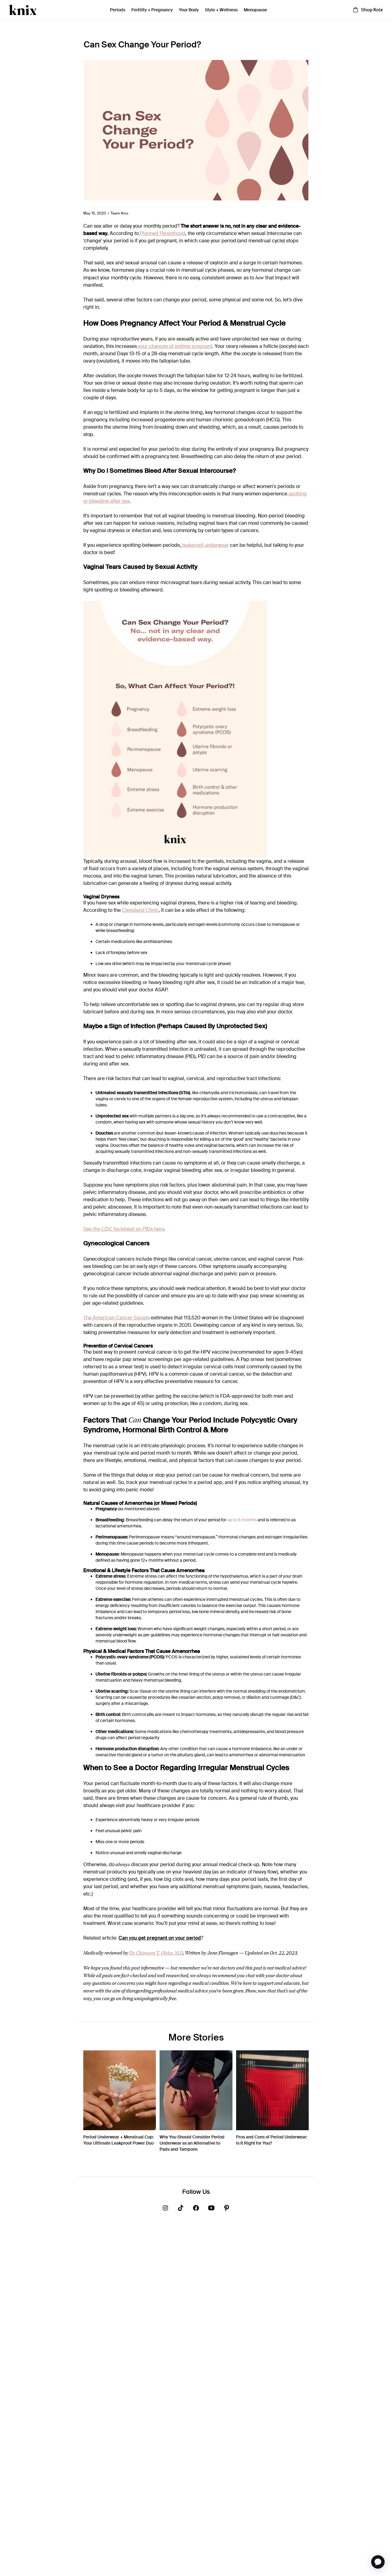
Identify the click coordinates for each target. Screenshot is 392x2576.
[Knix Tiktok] (181, 2209)
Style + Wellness (221, 10)
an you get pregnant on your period (162, 1938)
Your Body (189, 10)
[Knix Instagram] (165, 2209)
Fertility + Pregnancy (152, 10)
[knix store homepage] (23, 10)
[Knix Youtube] (211, 2209)
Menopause (255, 10)
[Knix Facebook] (196, 2209)
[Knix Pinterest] (227, 2209)
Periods (118, 10)
